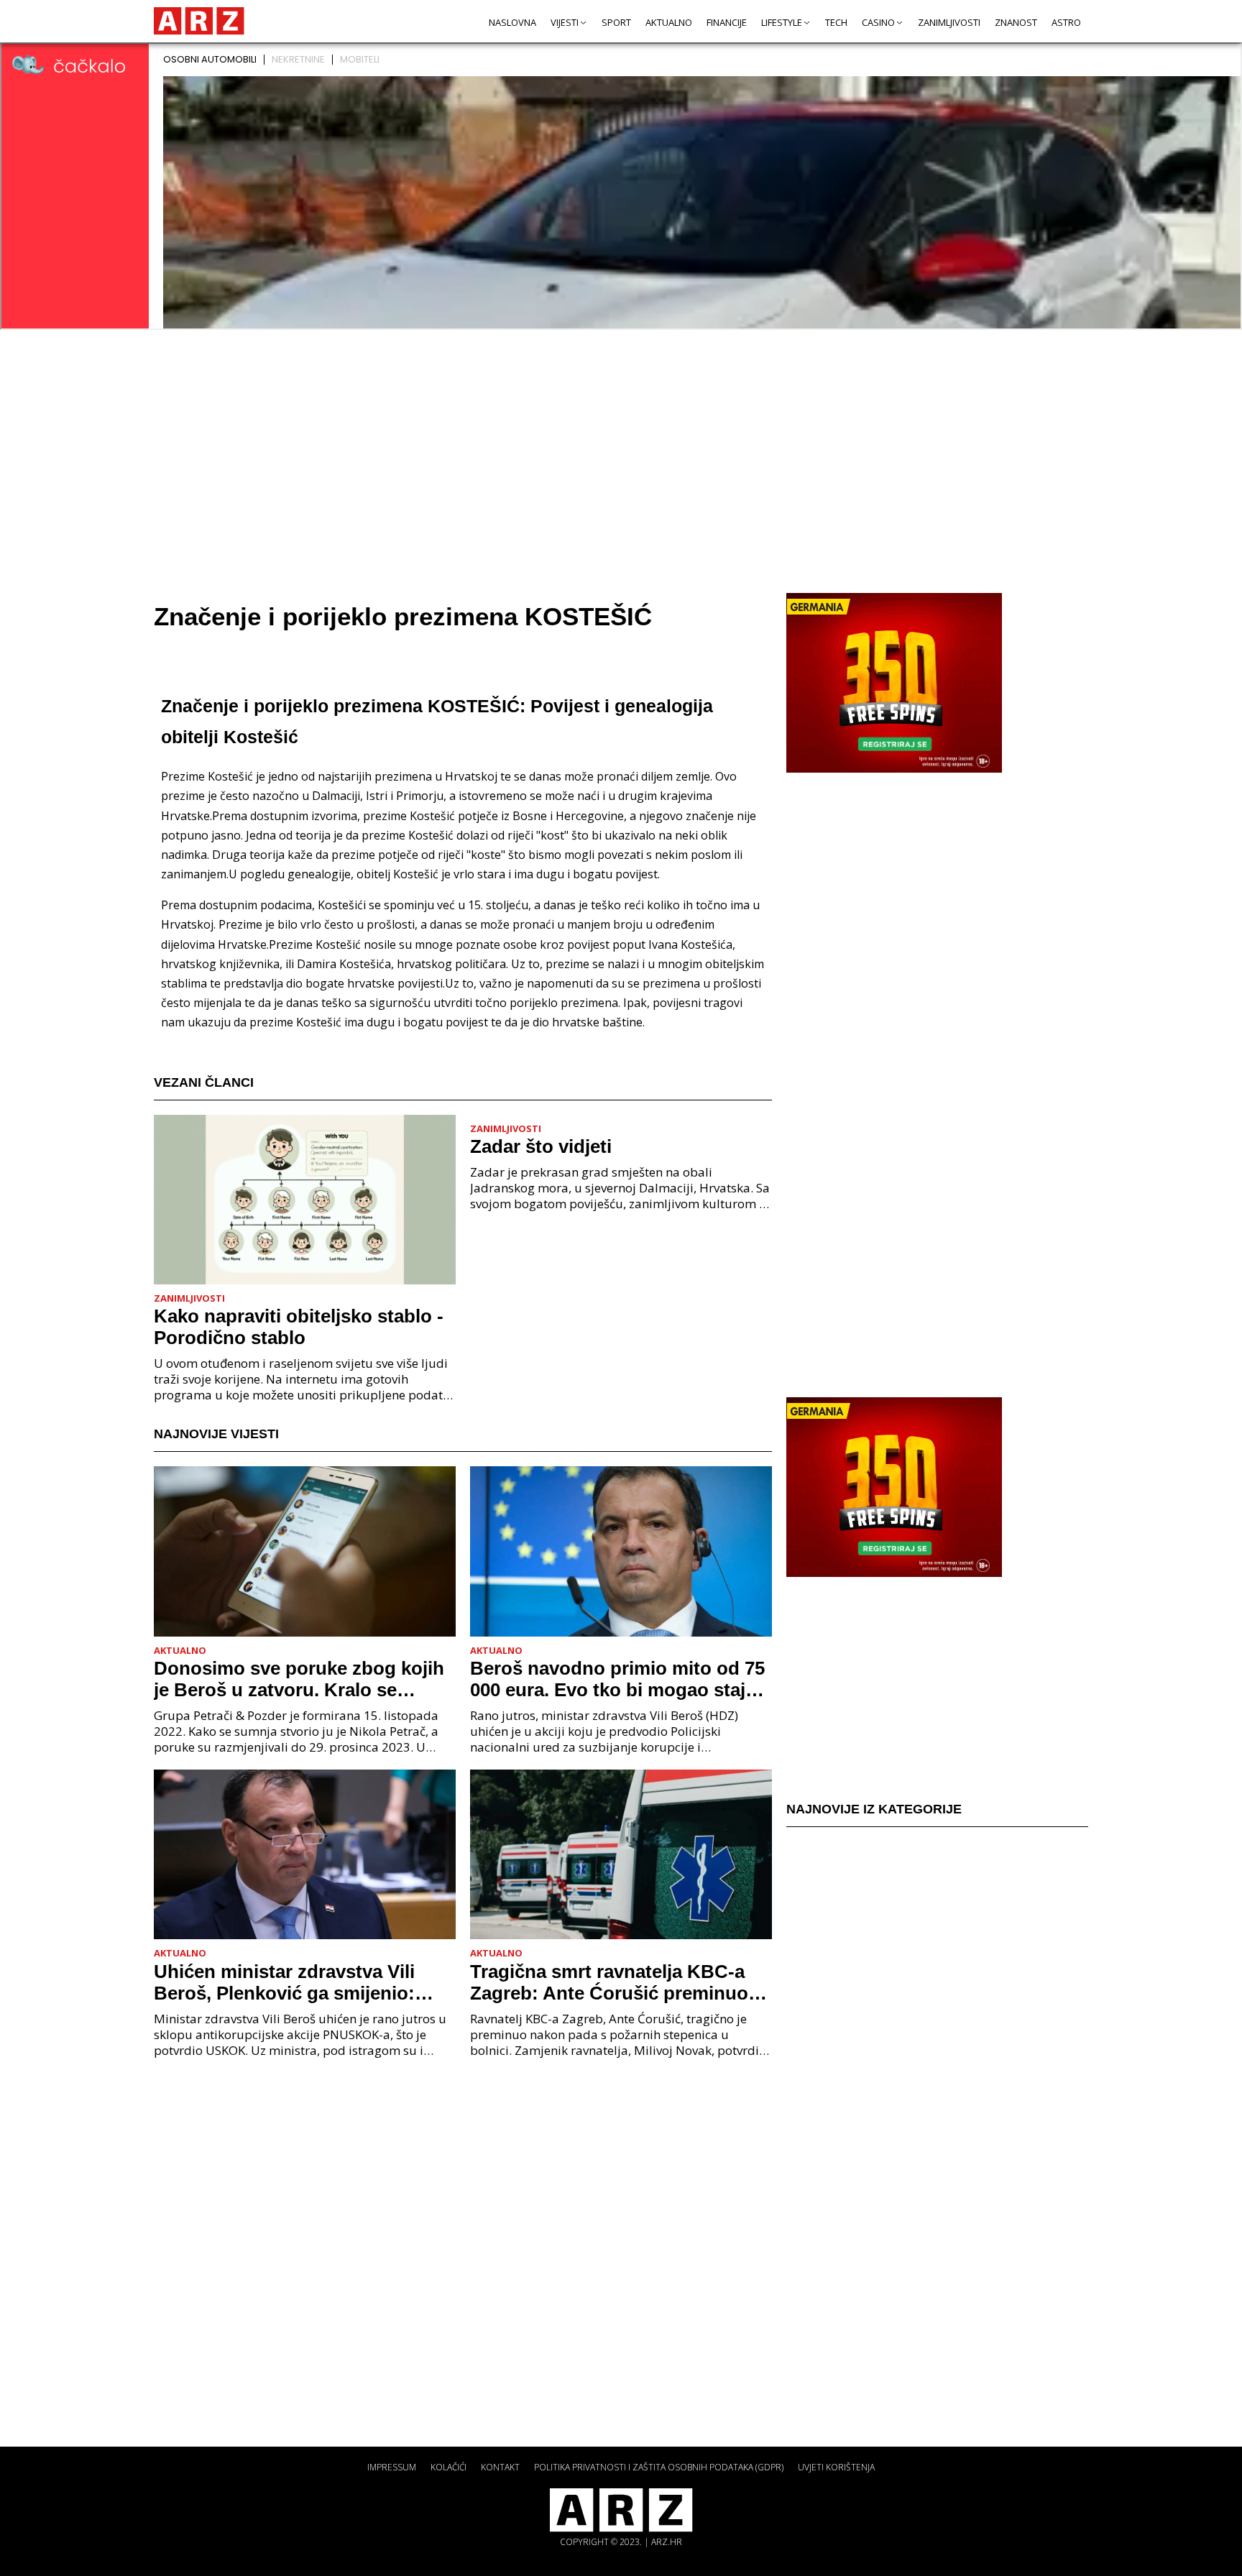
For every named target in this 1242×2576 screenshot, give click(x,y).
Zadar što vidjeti (541, 1146)
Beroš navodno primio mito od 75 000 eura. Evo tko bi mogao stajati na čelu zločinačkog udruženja (618, 1679)
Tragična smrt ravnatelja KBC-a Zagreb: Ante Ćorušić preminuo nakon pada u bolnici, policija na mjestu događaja (612, 1982)
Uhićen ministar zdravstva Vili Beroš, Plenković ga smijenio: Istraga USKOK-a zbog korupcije (296, 1982)
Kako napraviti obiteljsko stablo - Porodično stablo (299, 1327)
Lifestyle (782, 22)
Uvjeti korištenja (836, 2467)
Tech (836, 22)
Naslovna (512, 22)
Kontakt (500, 2467)
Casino (878, 22)
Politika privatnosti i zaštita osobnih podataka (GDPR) (659, 2467)
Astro (1066, 22)
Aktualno (669, 22)
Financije (727, 22)
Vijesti (565, 22)
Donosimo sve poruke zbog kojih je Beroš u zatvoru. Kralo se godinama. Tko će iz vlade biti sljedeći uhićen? (299, 1679)
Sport (616, 22)
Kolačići (448, 2467)
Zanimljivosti (949, 22)
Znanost (1016, 22)
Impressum (392, 2467)
